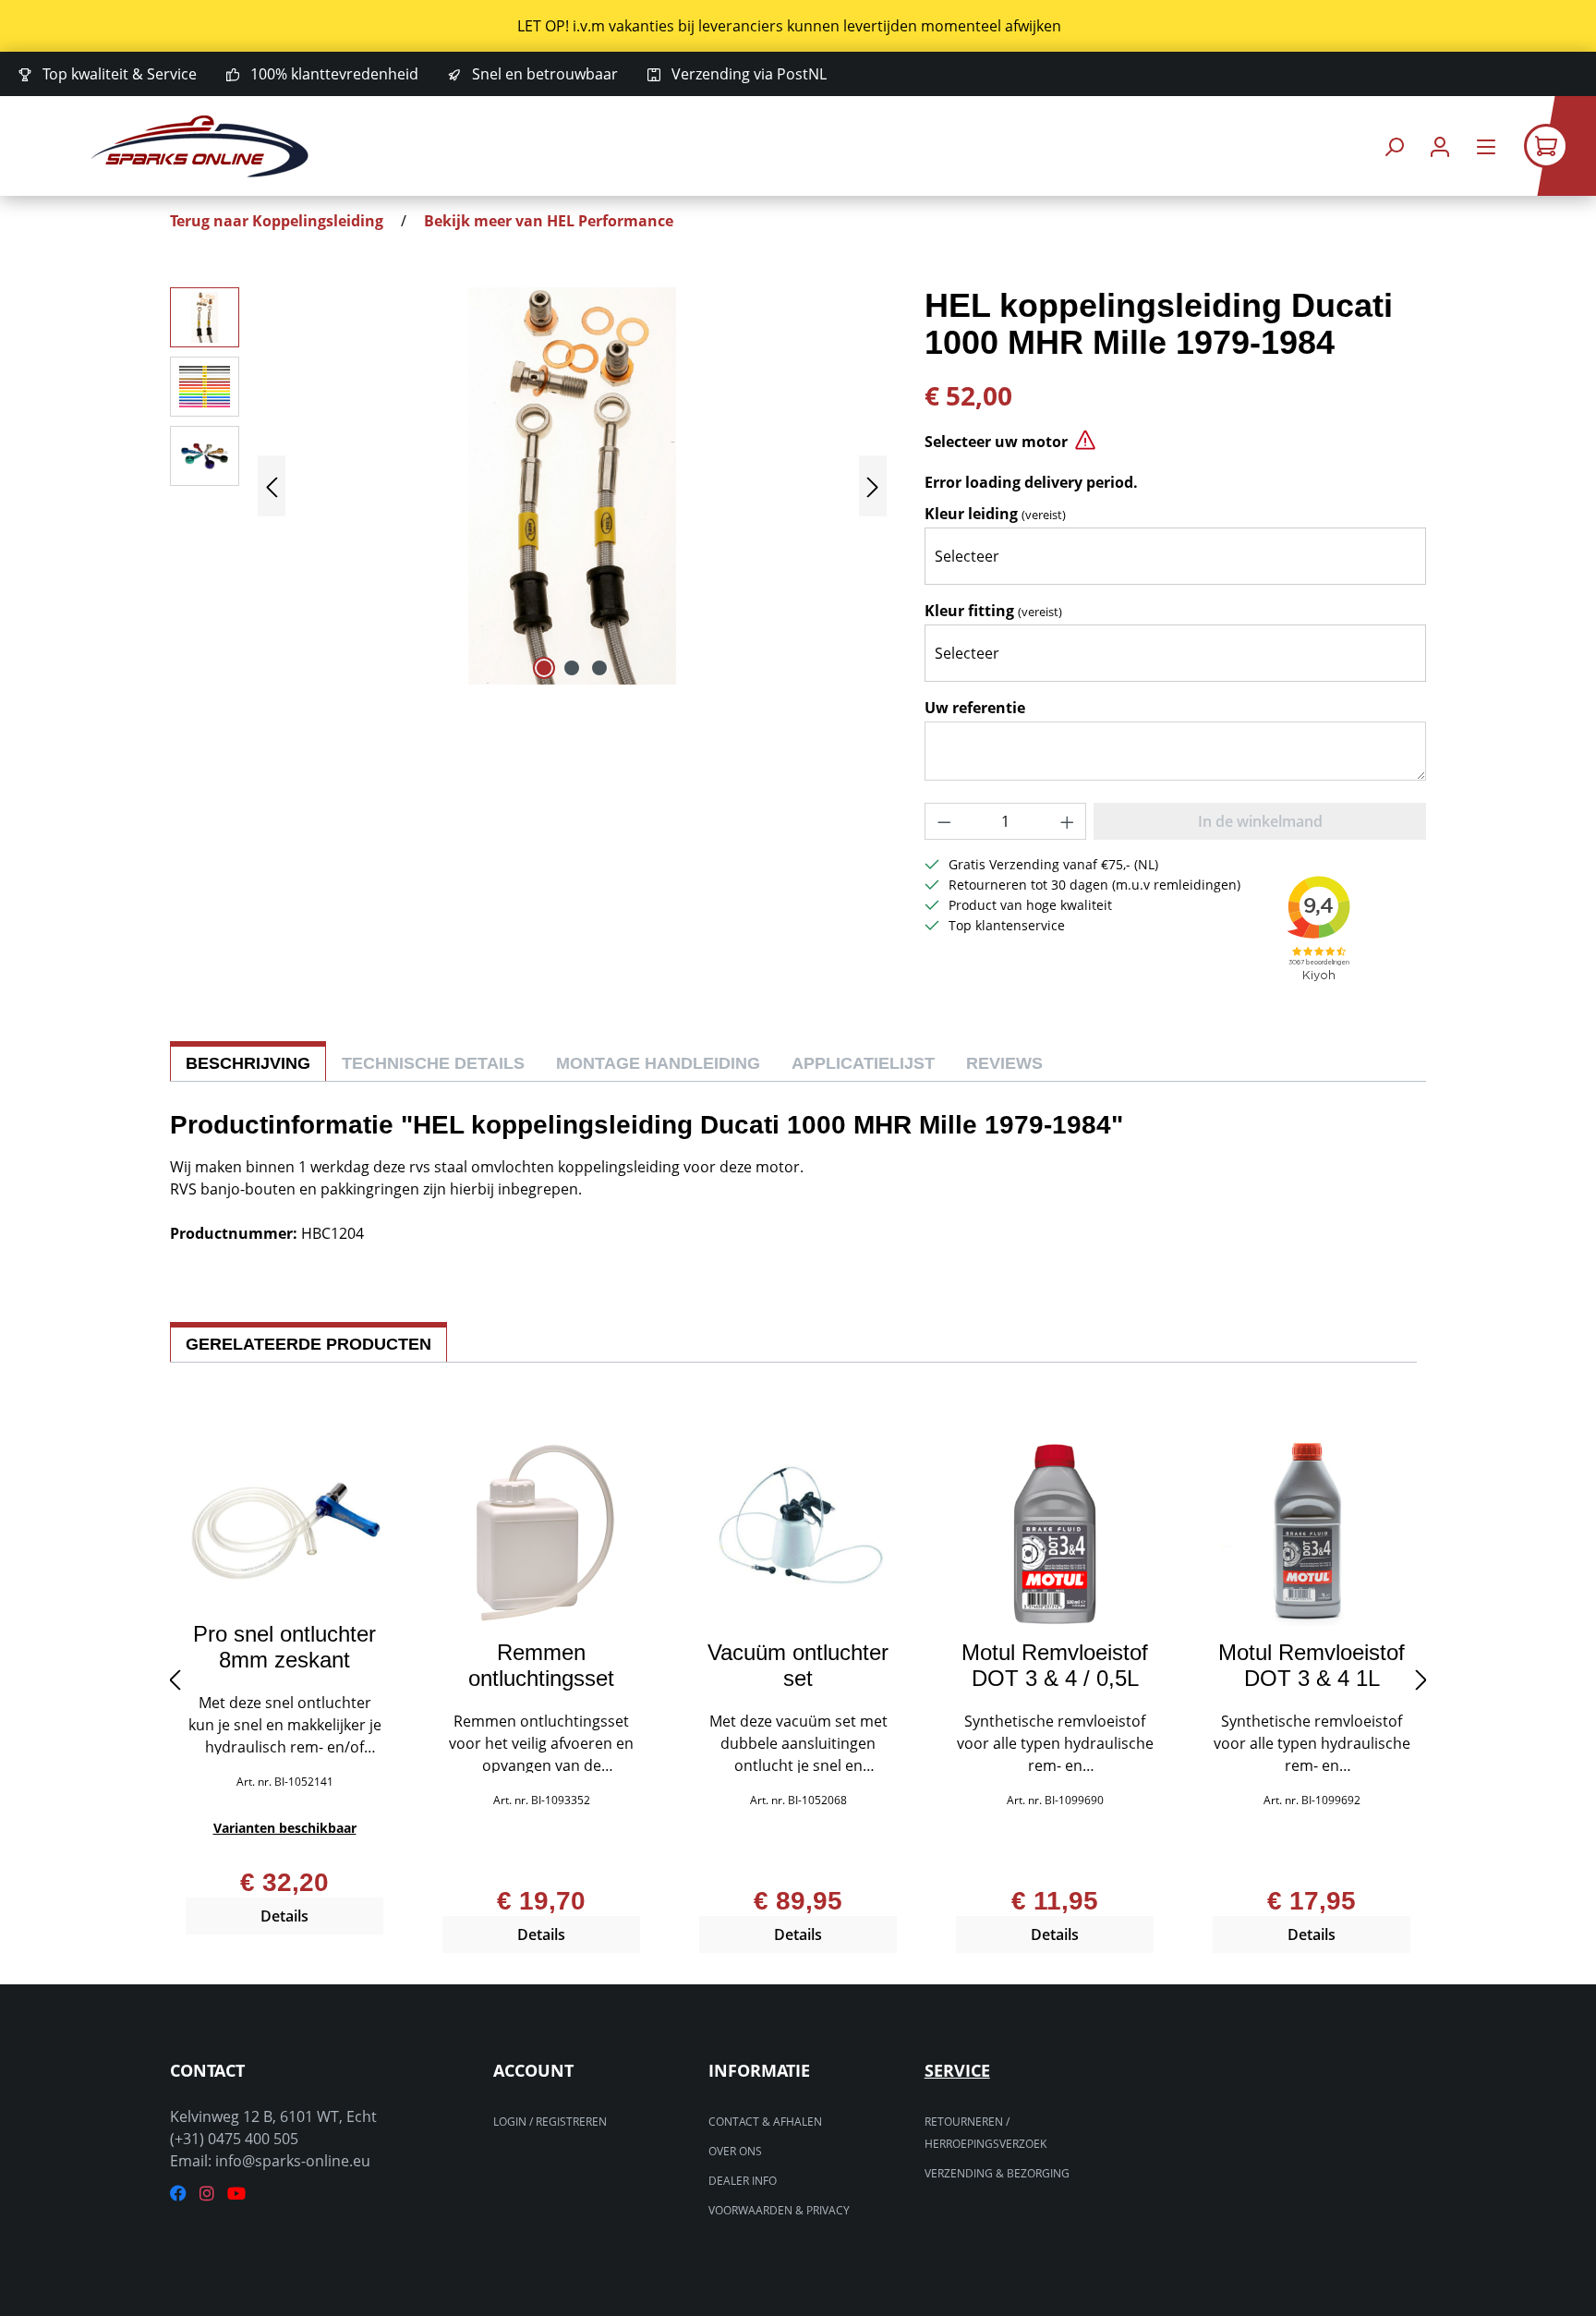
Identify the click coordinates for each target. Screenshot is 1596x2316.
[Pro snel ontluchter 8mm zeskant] (284, 1524)
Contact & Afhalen (765, 2122)
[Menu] (1486, 146)
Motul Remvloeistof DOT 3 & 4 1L (1312, 1666)
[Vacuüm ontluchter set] (798, 1534)
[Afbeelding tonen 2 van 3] (572, 668)
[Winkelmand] (1560, 146)
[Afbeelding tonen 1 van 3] (544, 668)
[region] (798, 26)
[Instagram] (207, 2194)
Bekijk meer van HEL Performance (549, 221)
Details (284, 1916)
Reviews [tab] (1004, 1063)
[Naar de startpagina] (199, 146)
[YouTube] (236, 2194)
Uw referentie (975, 708)
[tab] (248, 1061)
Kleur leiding (995, 514)
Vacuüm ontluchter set (798, 1666)
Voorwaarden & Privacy (779, 2210)
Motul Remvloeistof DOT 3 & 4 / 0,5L (1055, 1666)
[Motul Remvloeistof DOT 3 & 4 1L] (1312, 1534)
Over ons (735, 2151)
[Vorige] (272, 486)
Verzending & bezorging (997, 2173)
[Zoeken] (1394, 146)
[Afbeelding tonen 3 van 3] (599, 668)
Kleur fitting (993, 611)
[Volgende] (873, 486)
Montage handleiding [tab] (658, 1063)
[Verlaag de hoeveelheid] (944, 821)
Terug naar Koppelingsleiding (277, 221)
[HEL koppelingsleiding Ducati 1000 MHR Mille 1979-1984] (572, 486)
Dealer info (743, 2181)
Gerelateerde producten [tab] (308, 1344)
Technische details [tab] (433, 1063)
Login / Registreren (550, 2122)
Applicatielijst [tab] (863, 1063)
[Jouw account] (1440, 146)
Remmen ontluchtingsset (541, 1666)
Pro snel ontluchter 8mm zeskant (284, 1647)
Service (957, 2070)
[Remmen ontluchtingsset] (541, 1534)
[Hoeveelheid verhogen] (1068, 821)
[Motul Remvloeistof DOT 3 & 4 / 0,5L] (1055, 1534)
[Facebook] (178, 2194)
